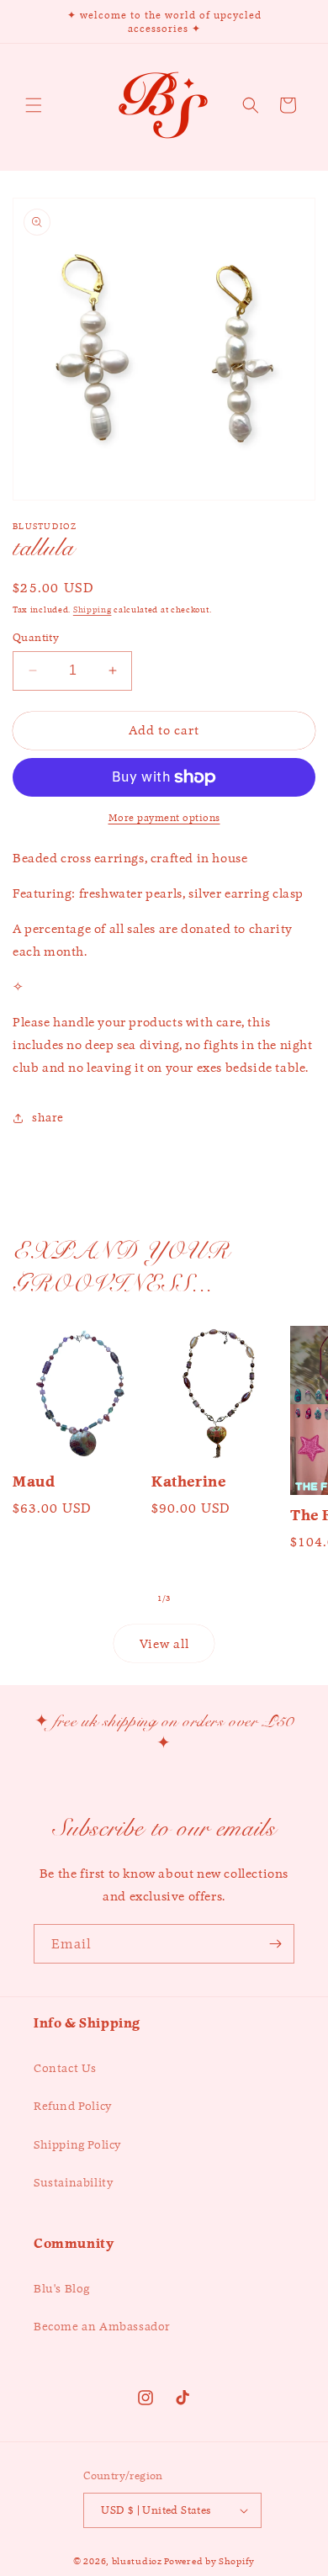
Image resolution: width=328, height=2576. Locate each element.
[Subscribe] (275, 1944)
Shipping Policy (77, 2144)
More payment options (164, 817)
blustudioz (137, 2561)
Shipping (93, 610)
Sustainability (73, 2182)
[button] (34, 105)
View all (164, 1643)
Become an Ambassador (102, 2326)
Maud (34, 1482)
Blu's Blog (62, 2288)
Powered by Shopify (209, 2561)
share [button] (48, 1117)
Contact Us (65, 2068)
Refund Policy (73, 2106)
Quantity (36, 637)
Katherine (188, 1482)
